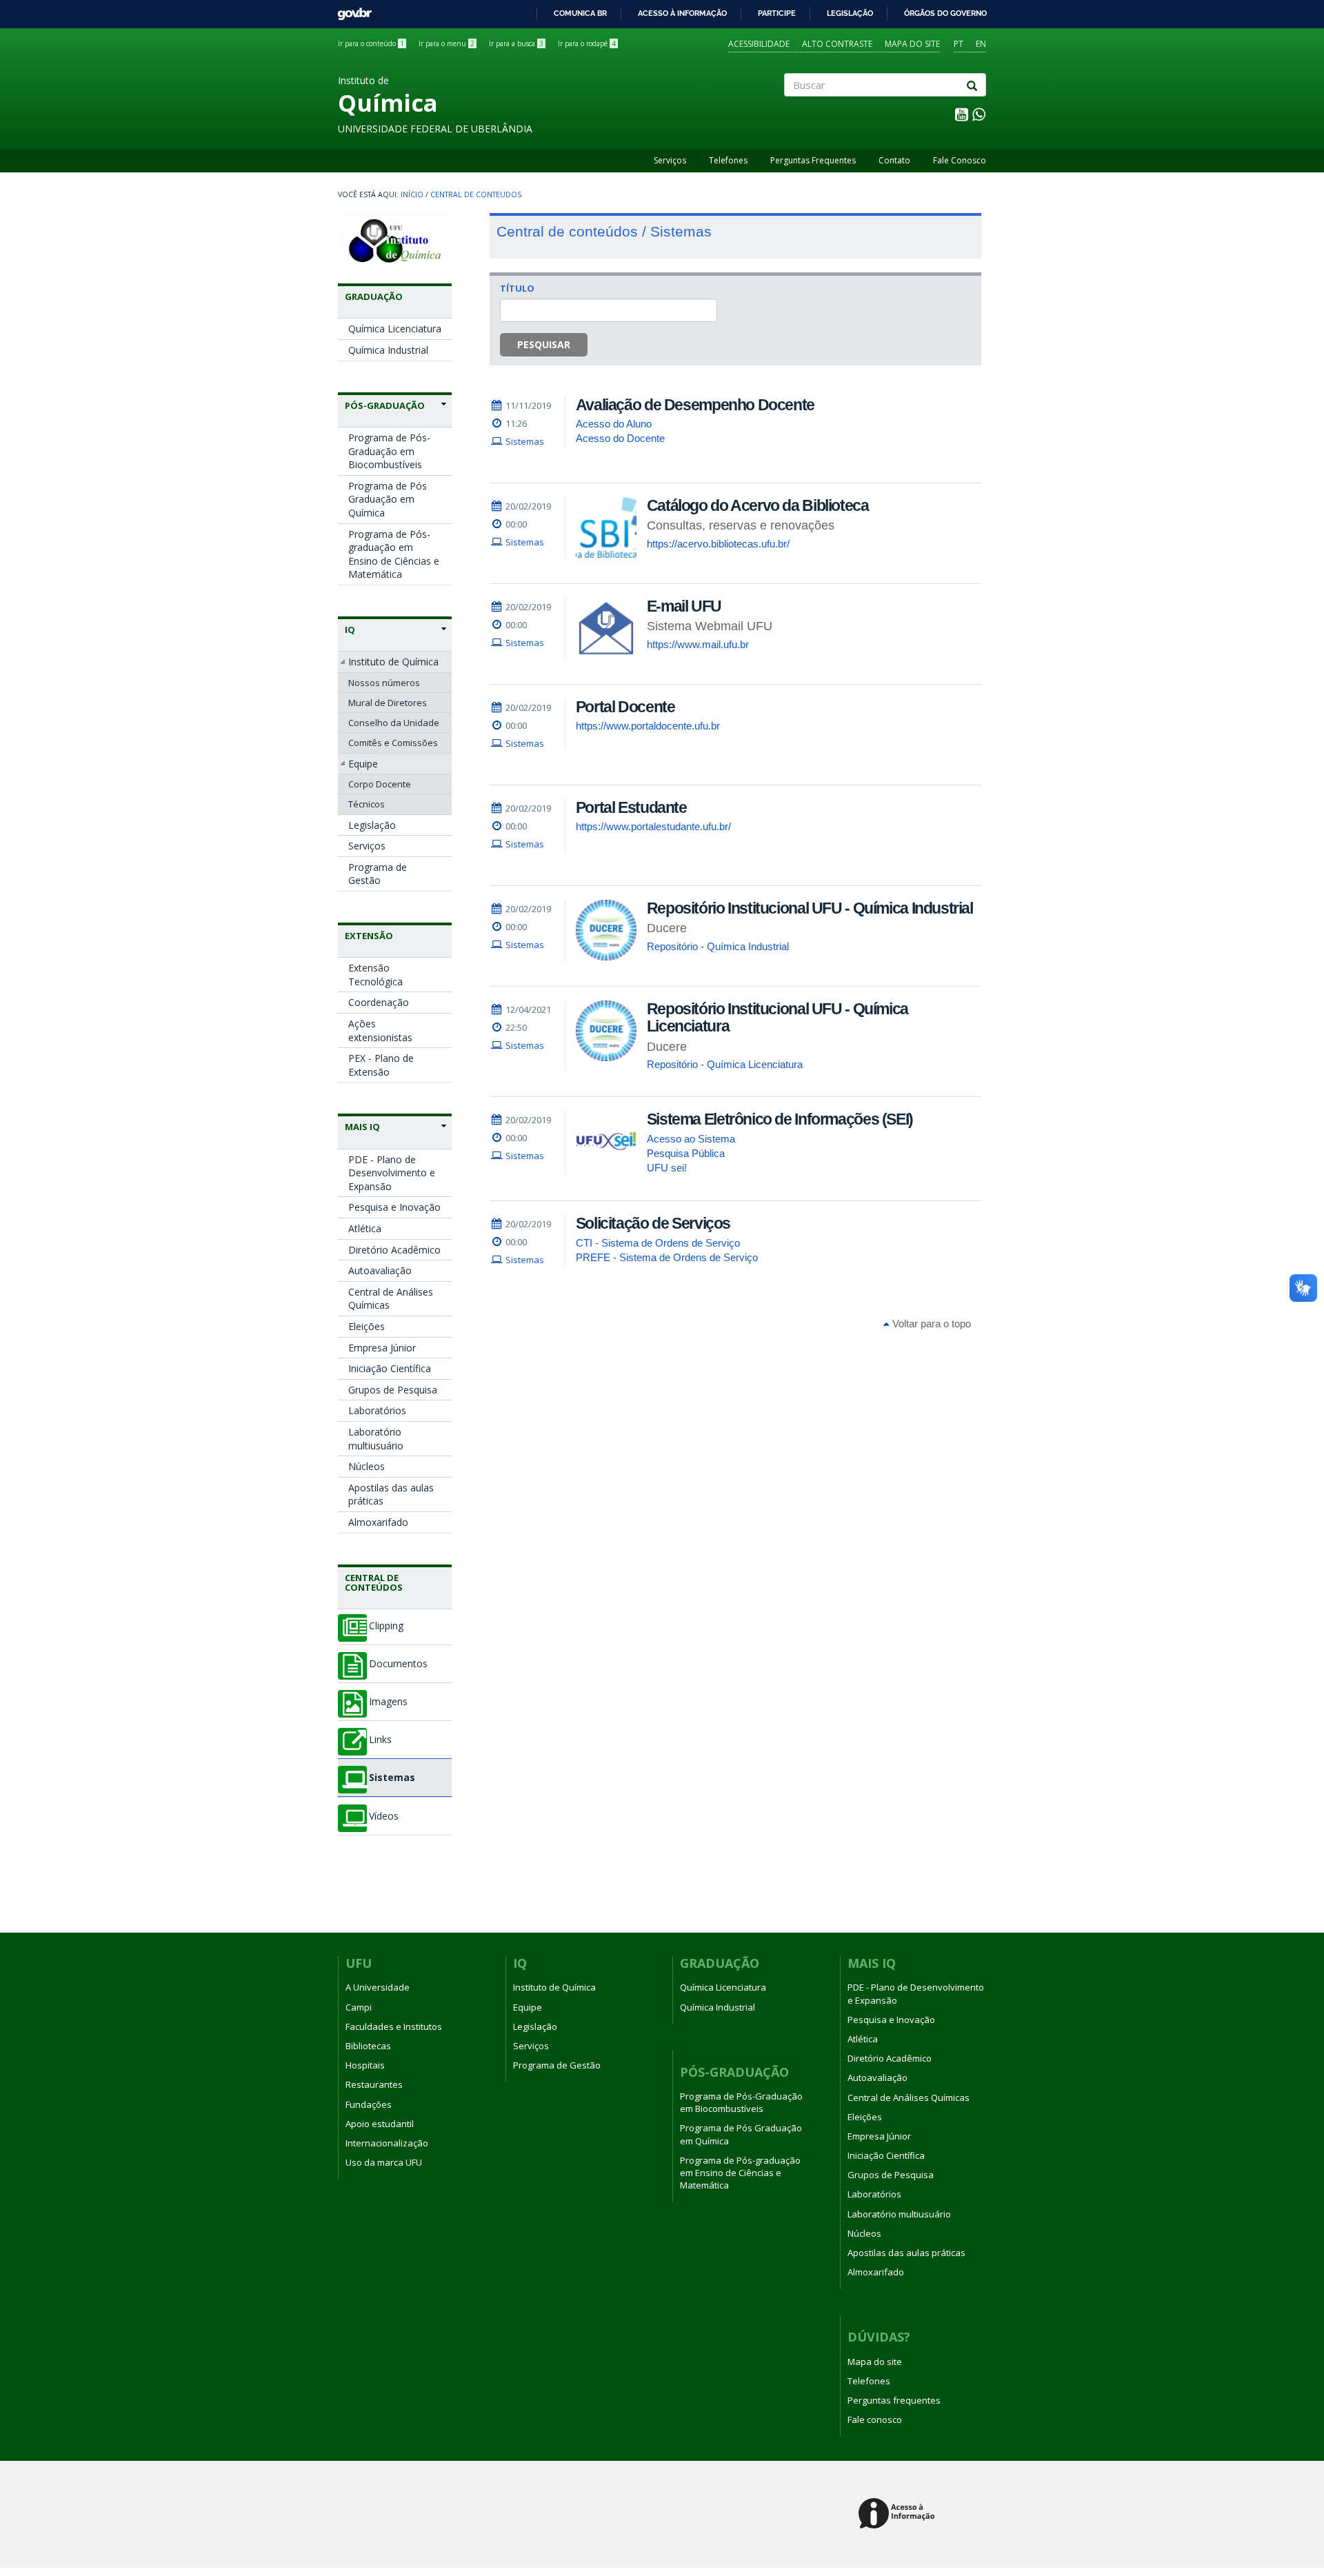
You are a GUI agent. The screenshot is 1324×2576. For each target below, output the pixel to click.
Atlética (365, 1228)
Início (412, 194)
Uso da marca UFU (384, 2162)
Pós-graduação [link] (385, 405)
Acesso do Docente (620, 438)
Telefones (728, 160)
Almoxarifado (378, 1522)
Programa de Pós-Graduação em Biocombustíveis (389, 451)
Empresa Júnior (382, 1348)
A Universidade (378, 1987)
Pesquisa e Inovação (394, 1207)
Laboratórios (377, 1410)
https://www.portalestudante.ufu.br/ (653, 826)
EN (981, 44)
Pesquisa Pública (686, 1153)
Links (380, 1740)
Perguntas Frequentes (813, 160)
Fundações (369, 2104)
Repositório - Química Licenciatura (725, 1064)
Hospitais (365, 2065)
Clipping (386, 1626)
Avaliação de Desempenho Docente (695, 405)
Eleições (367, 1326)
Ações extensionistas (380, 1030)
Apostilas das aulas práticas (391, 1495)
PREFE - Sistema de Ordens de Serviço (667, 1257)
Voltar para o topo (930, 1324)
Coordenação (379, 1002)
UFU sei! (667, 1168)
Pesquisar (544, 344)
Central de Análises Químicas (391, 1299)
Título (517, 288)
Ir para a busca (516, 43)
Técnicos (367, 804)
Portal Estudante (631, 807)
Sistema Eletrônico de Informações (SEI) (780, 1119)
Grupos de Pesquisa (393, 1390)
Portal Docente (625, 707)
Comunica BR (580, 13)
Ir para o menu (447, 43)
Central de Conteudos (476, 194)
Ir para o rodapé (587, 43)
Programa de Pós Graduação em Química (388, 499)
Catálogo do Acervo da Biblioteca (758, 505)
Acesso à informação (682, 13)
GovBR (350, 10)
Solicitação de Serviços (653, 1223)
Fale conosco (875, 2419)
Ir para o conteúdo (371, 43)
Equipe (363, 764)
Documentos (398, 1664)
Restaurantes (374, 2084)
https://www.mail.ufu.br (698, 644)
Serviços (670, 160)
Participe (777, 13)
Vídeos (384, 1816)
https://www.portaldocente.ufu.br (648, 726)
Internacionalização (387, 2143)
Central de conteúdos (374, 1582)
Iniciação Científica (390, 1368)
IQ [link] (350, 630)
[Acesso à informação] (899, 2514)
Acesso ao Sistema (691, 1139)
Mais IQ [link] (362, 1127)
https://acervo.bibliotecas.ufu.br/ (718, 544)
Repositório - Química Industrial (718, 946)
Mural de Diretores (388, 703)
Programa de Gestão (378, 874)
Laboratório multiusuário (376, 1439)
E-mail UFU (684, 606)
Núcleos (367, 1466)
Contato (894, 160)
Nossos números (384, 683)
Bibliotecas (368, 2046)
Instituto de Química (393, 662)
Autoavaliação (380, 1270)
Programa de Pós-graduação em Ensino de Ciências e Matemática (394, 554)
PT (959, 44)
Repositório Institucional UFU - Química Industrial (810, 908)
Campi (359, 2007)
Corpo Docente (380, 784)
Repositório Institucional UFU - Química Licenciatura (778, 1017)
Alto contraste (837, 44)
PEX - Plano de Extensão (381, 1065)
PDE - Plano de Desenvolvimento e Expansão (392, 1173)
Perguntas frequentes (894, 2400)
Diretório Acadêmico (394, 1250)
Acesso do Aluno (614, 424)
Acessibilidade (759, 44)
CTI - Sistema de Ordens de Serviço (658, 1243)
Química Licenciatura (395, 329)
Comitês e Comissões (393, 743)
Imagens (388, 1702)
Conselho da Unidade (394, 723)
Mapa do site (912, 44)
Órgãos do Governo (945, 13)
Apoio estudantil (380, 2124)
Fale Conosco (960, 160)
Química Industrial (388, 350)
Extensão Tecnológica (375, 975)
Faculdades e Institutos (394, 2026)
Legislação (850, 13)
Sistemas (392, 1778)
